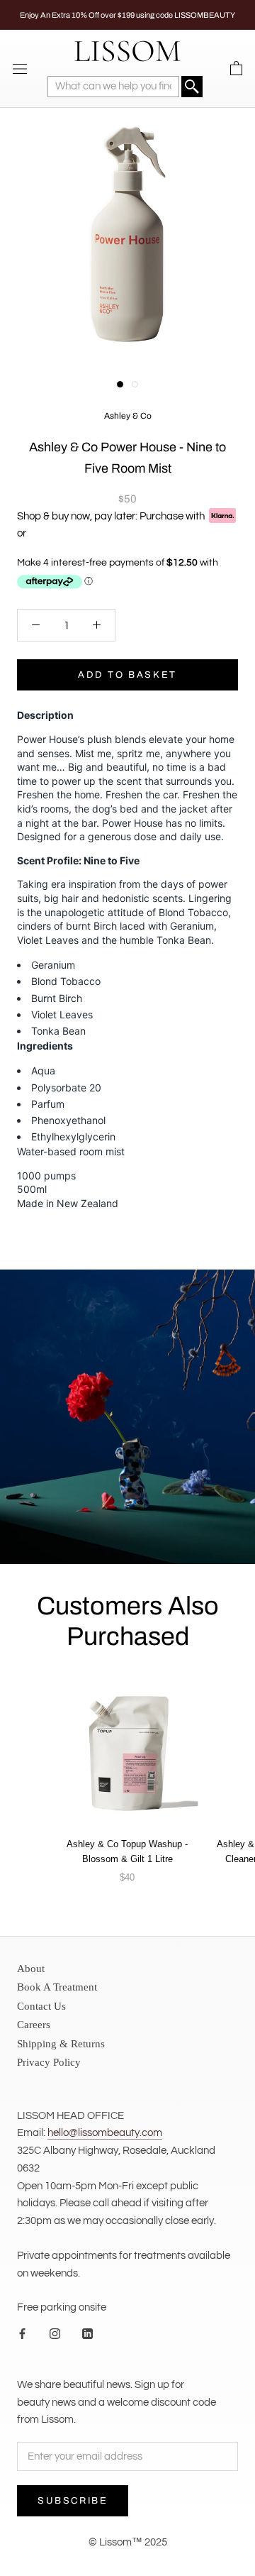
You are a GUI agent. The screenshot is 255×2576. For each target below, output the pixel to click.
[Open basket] (236, 69)
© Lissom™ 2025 (128, 2542)
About (31, 1969)
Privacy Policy (49, 2062)
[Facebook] (22, 2334)
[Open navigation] (20, 68)
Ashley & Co (128, 416)
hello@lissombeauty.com (105, 2133)
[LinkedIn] (87, 2334)
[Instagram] (55, 2334)
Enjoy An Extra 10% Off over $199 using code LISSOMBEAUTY (127, 15)
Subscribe (73, 2501)
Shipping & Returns (61, 2044)
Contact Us (41, 2006)
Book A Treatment (57, 1987)
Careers (34, 2025)
